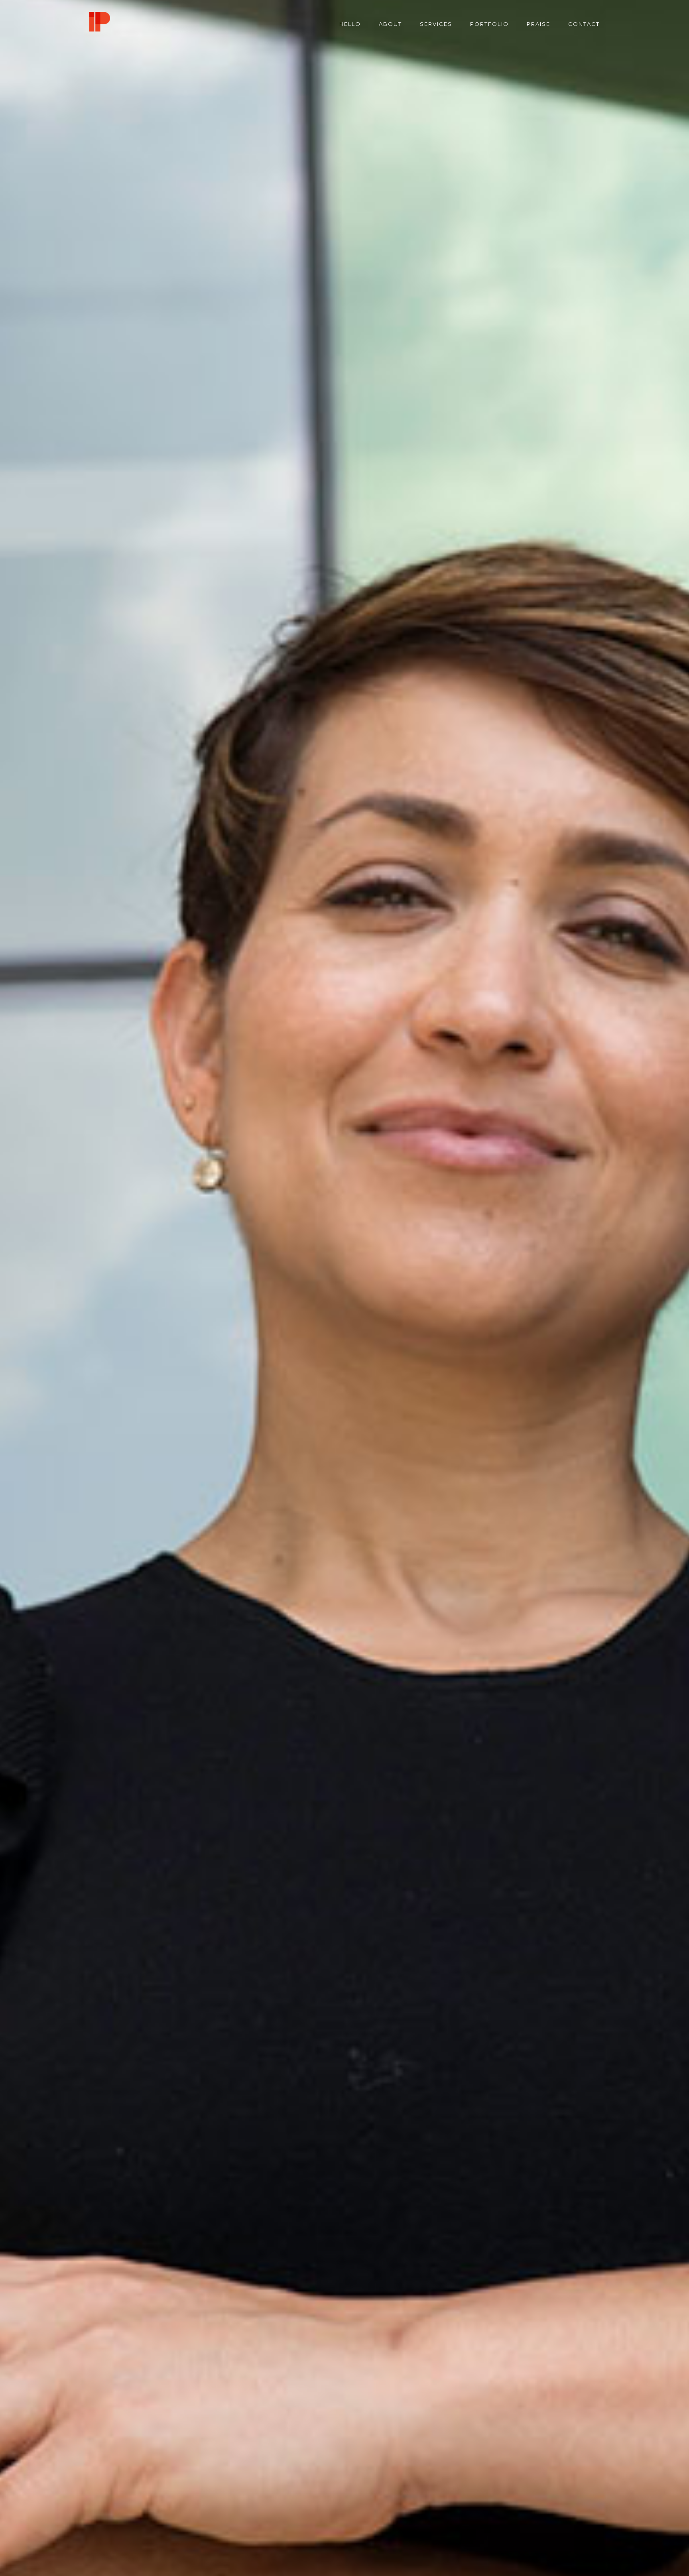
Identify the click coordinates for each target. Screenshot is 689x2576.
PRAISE (538, 24)
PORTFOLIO (489, 24)
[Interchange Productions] (100, 24)
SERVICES (436, 24)
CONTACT (584, 24)
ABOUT (390, 24)
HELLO (350, 24)
